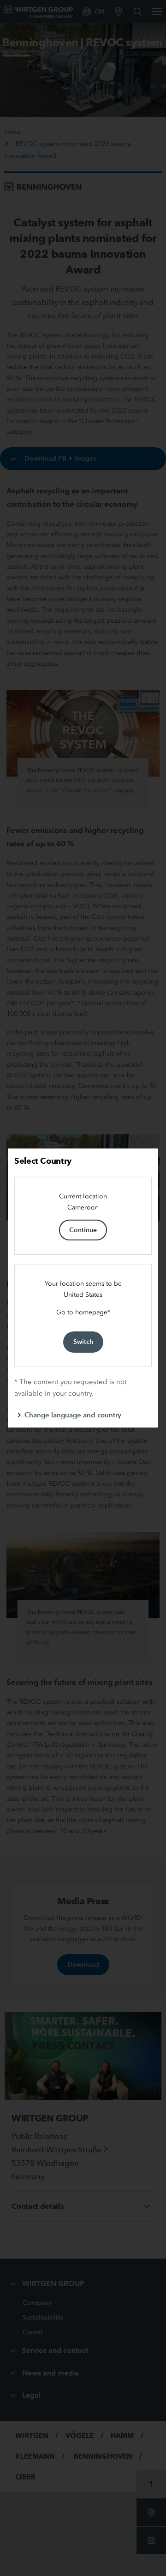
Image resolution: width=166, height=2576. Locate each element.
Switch (83, 1342)
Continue (83, 1230)
